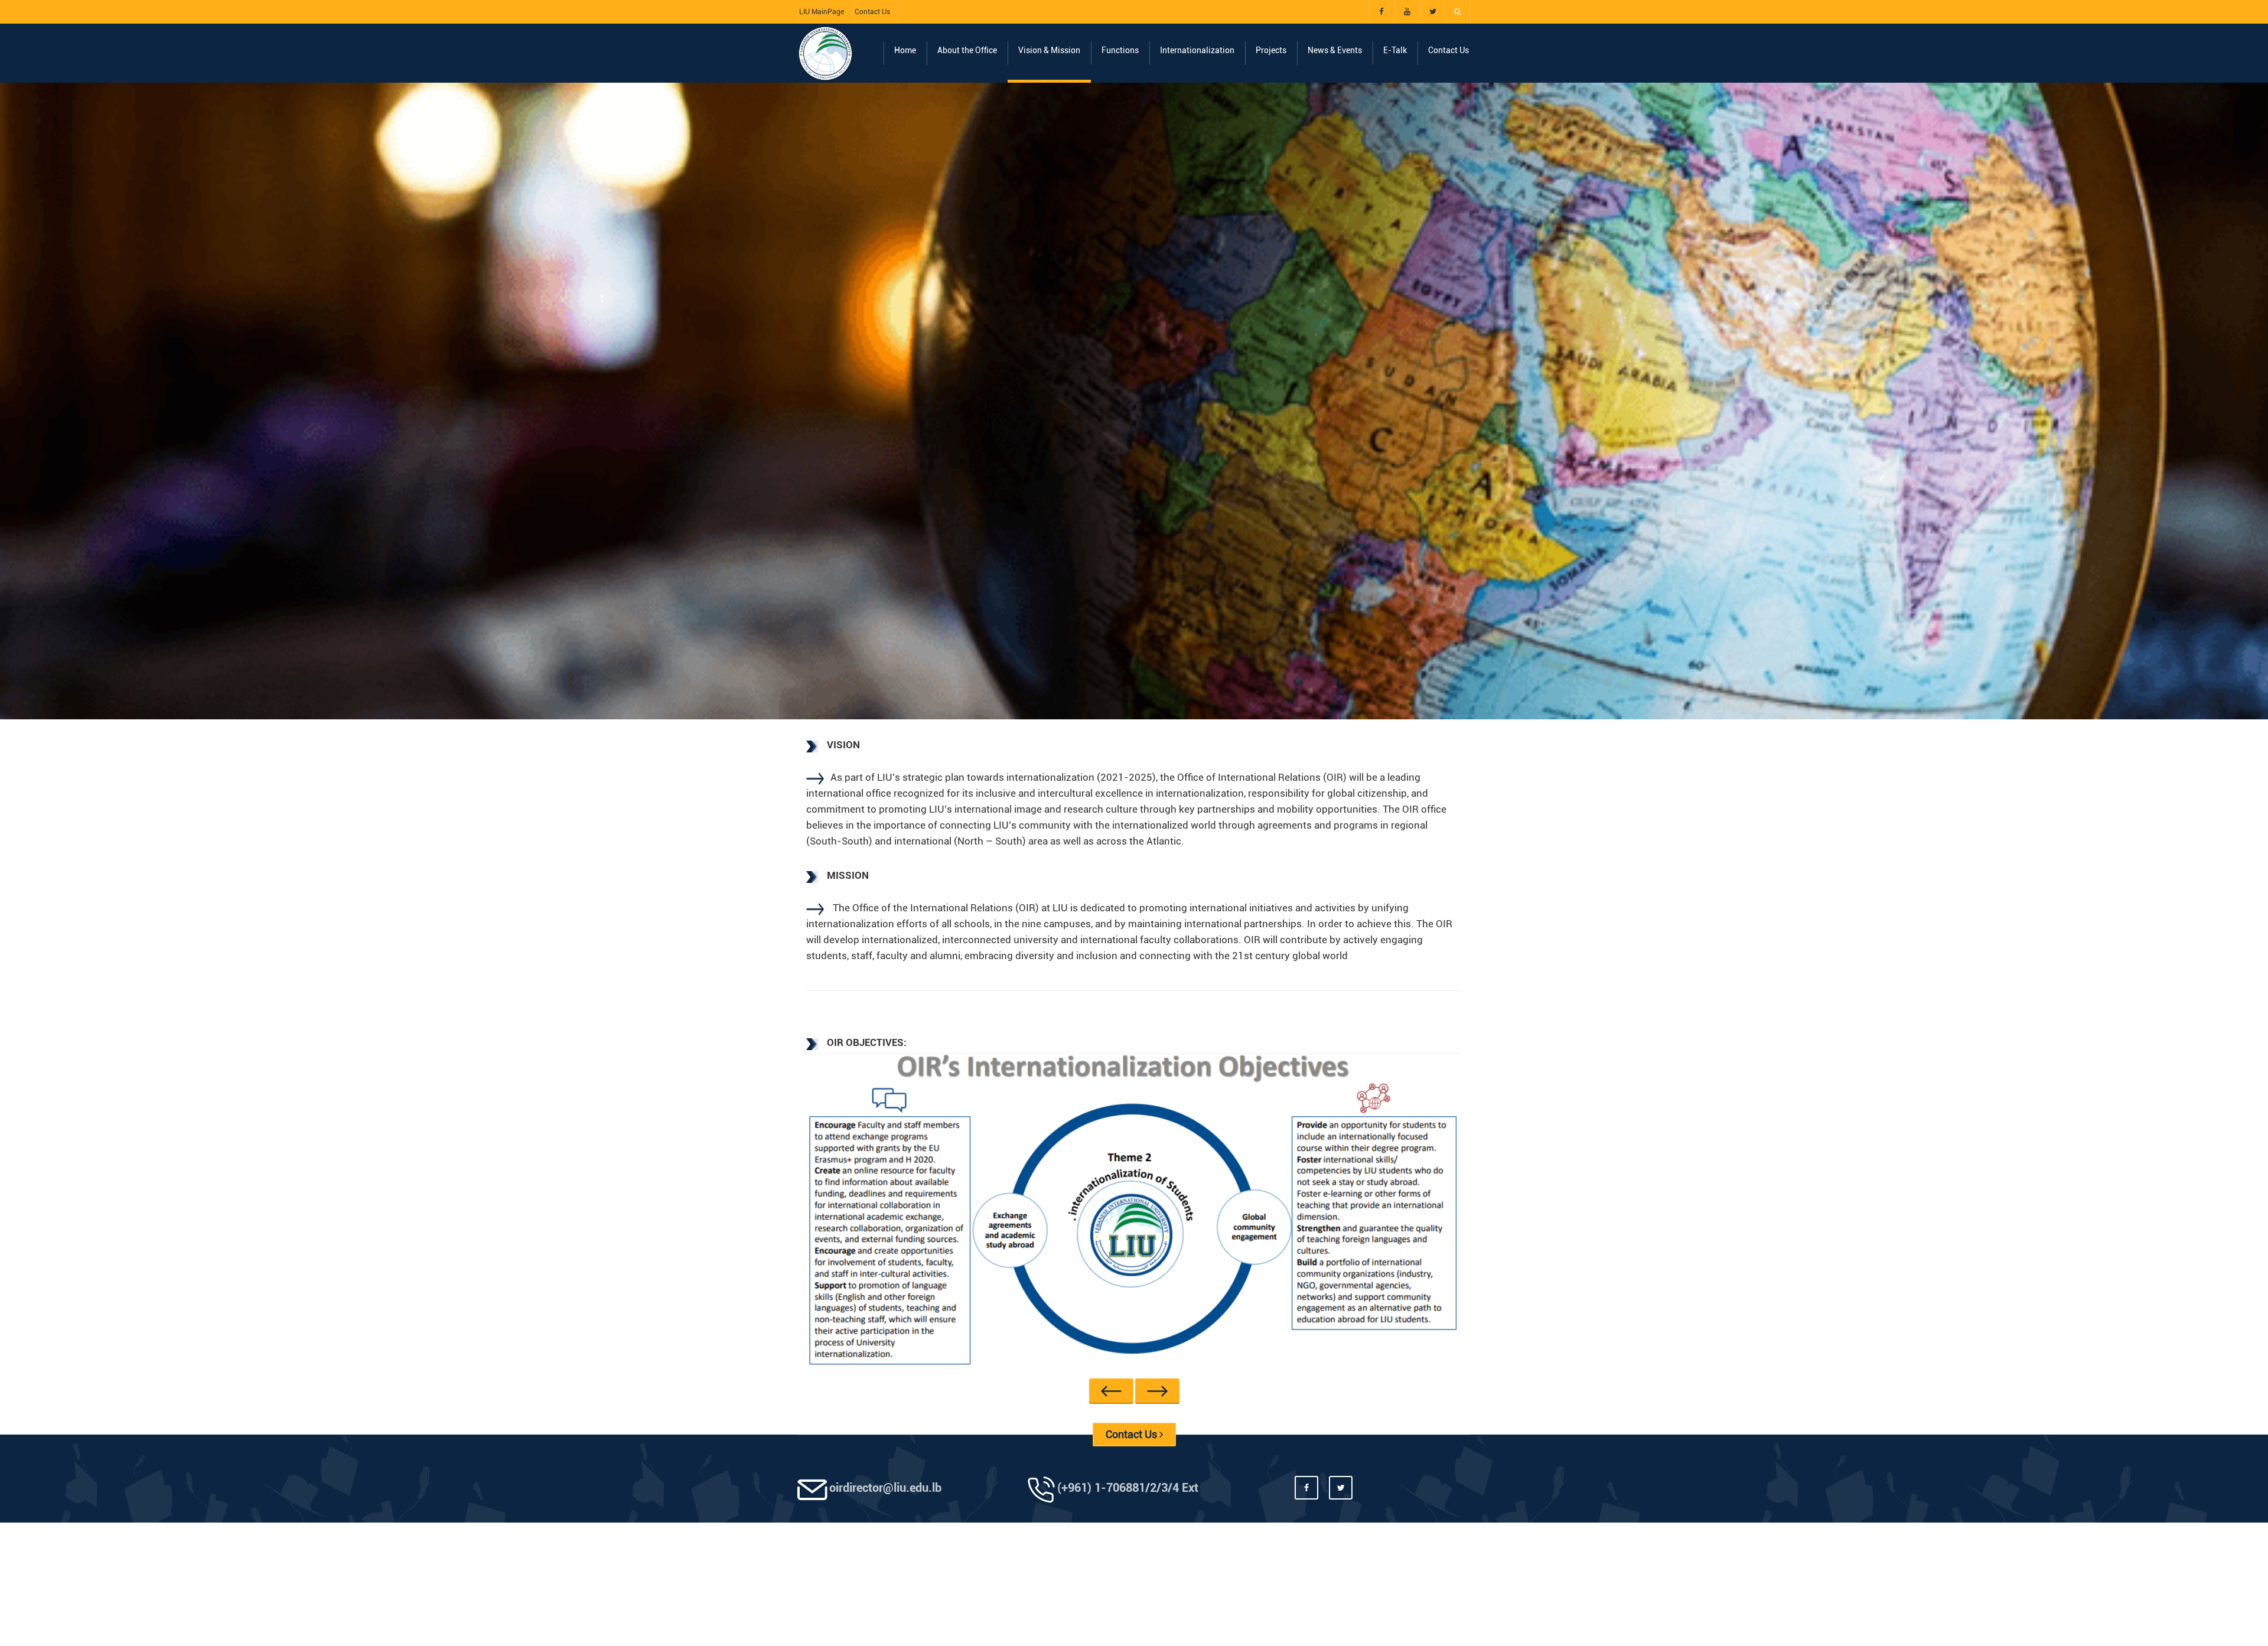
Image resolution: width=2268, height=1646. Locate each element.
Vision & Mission (1049, 50)
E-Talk (1395, 50)
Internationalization (1197, 50)
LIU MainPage (822, 12)
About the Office (967, 50)
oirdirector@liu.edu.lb (885, 1503)
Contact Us (872, 12)
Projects (1271, 50)
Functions (1120, 50)
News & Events (1335, 50)
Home (905, 50)
